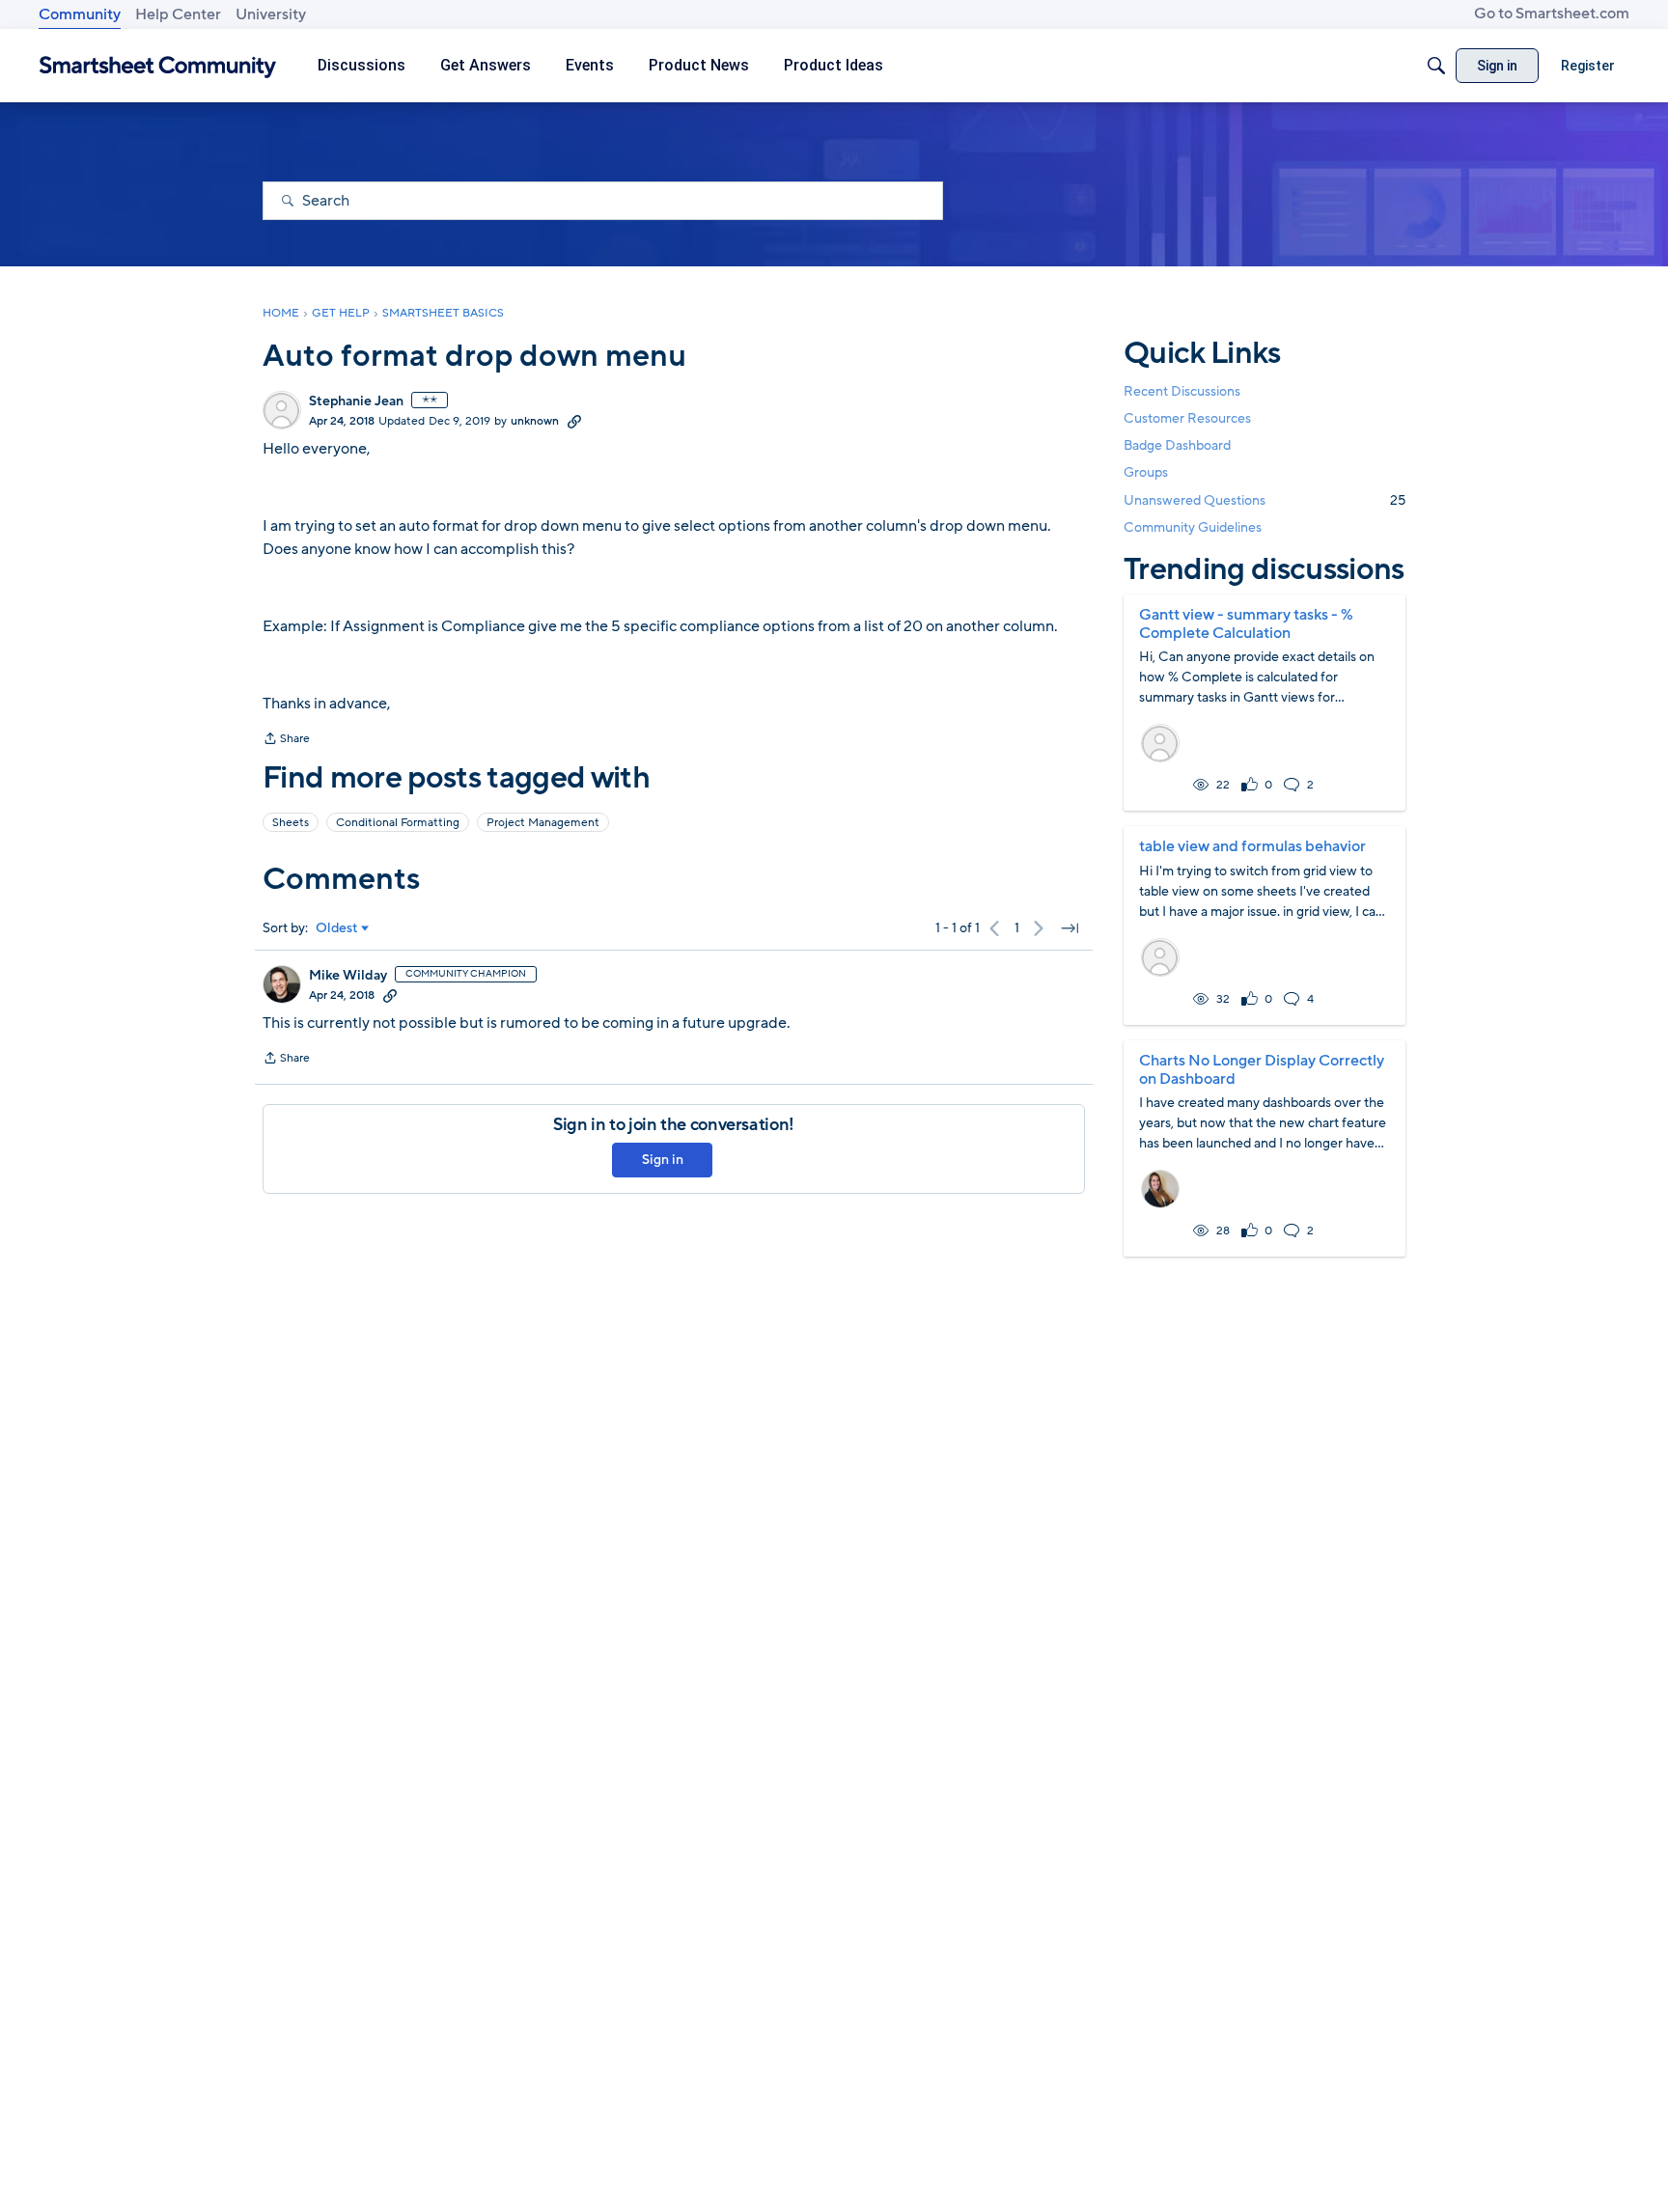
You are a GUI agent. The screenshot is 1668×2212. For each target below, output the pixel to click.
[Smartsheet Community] (158, 66)
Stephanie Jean (356, 401)
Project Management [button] (543, 822)
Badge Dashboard (1177, 445)
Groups (1146, 473)
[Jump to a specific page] (1070, 928)
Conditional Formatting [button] (398, 822)
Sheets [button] (291, 822)
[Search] (1436, 66)
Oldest (337, 928)
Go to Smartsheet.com (1552, 14)
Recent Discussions (1182, 391)
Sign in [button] (663, 1160)
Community (80, 14)
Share (286, 740)
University (271, 14)
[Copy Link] (574, 421)
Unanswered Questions (1265, 500)
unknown (535, 421)
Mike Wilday (348, 976)
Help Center (178, 14)
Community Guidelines (1193, 527)
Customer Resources (1187, 418)
